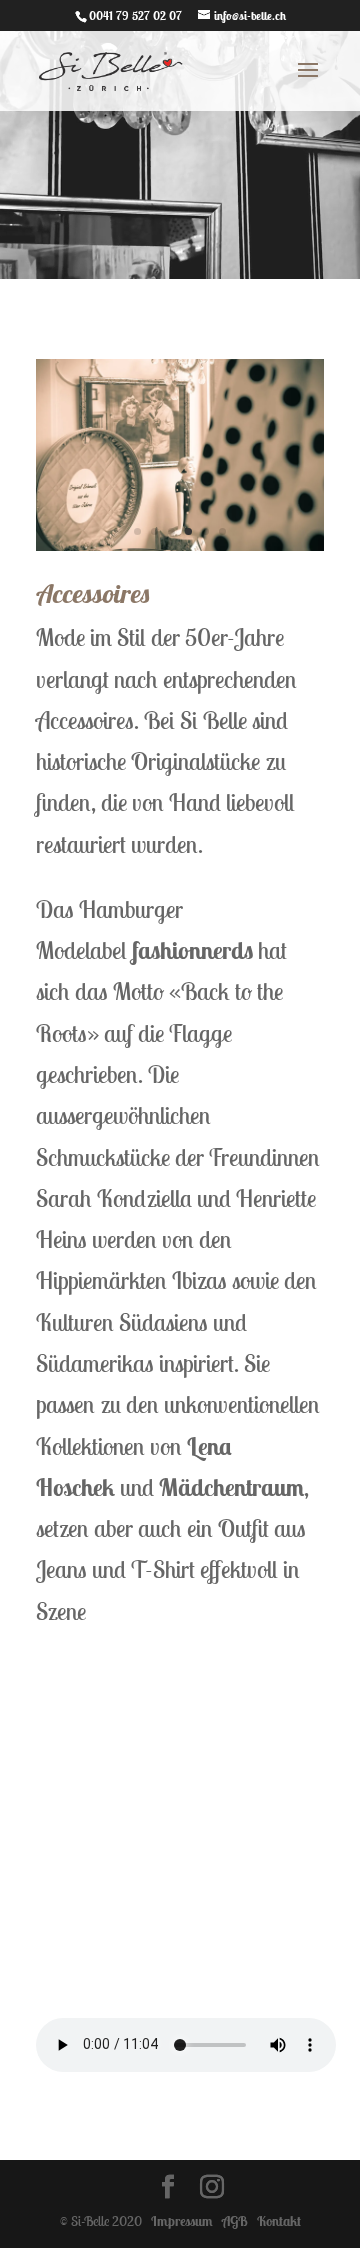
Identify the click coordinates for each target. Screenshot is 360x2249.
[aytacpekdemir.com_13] (180, 546)
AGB (232, 2221)
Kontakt (276, 2221)
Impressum (179, 2221)
